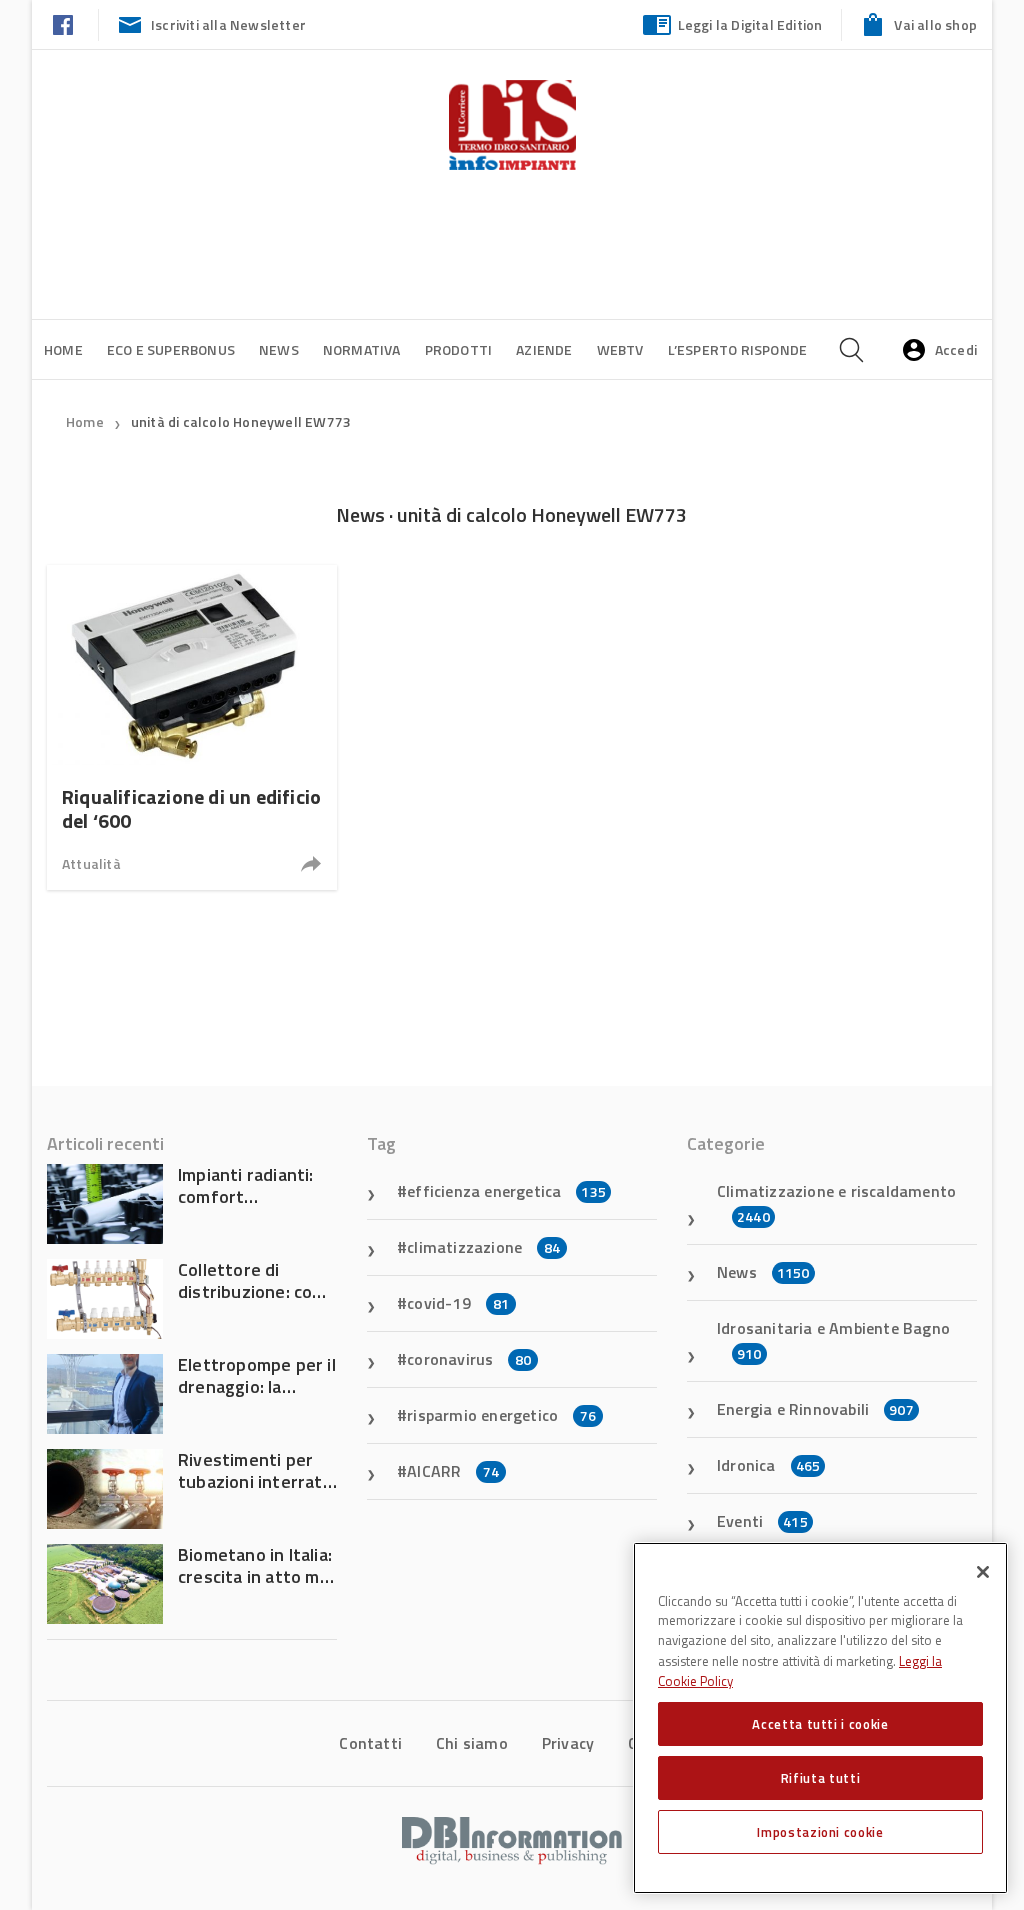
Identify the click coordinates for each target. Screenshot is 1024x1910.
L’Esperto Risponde (738, 349)
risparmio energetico (501, 1415)
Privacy (568, 1743)
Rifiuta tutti (821, 1778)
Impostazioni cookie (820, 1832)
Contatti (370, 1743)
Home (63, 349)
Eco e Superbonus (171, 349)
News (279, 349)
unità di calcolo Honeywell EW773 (241, 421)
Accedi (956, 349)
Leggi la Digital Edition (750, 24)
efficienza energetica (506, 1191)
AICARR (453, 1471)
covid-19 (458, 1303)
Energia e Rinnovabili (815, 1409)
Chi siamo (472, 1743)
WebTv (620, 349)
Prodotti (459, 349)
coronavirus (469, 1359)
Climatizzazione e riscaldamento (836, 1203)
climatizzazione (483, 1247)
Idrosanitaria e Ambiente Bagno (833, 1340)
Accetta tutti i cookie (820, 1724)
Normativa (362, 349)
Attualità (91, 863)
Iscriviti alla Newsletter (228, 24)
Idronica (768, 1465)
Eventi (762, 1521)
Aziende (544, 349)
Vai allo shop (935, 24)
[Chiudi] (983, 1572)
